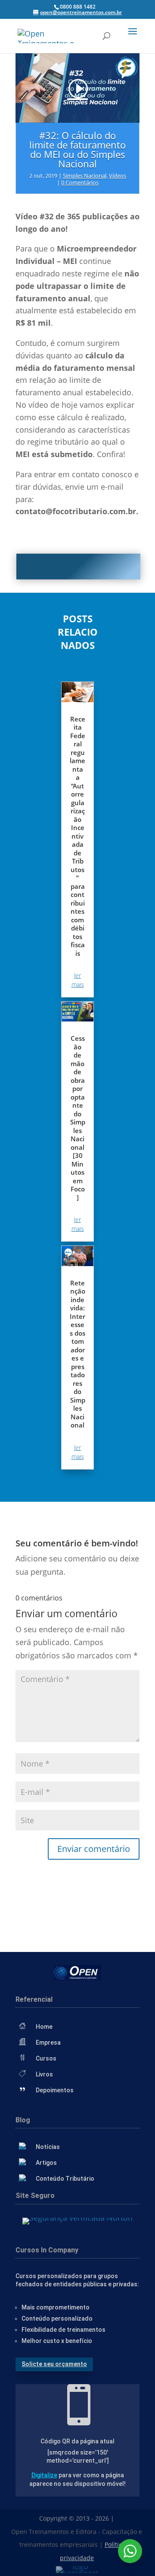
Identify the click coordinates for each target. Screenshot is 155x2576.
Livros (44, 2074)
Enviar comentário (94, 1849)
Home (44, 2027)
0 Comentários (80, 182)
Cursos (46, 2058)
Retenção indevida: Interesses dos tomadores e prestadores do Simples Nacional (77, 1354)
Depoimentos (55, 2090)
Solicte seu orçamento (54, 2364)
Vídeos (118, 176)
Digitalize (44, 2475)
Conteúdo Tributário (65, 2179)
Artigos (46, 2163)
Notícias (48, 2147)
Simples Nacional (85, 176)
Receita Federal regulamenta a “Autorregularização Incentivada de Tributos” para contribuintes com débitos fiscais (77, 836)
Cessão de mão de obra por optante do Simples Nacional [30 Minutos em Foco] (78, 1118)
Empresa (48, 2043)
